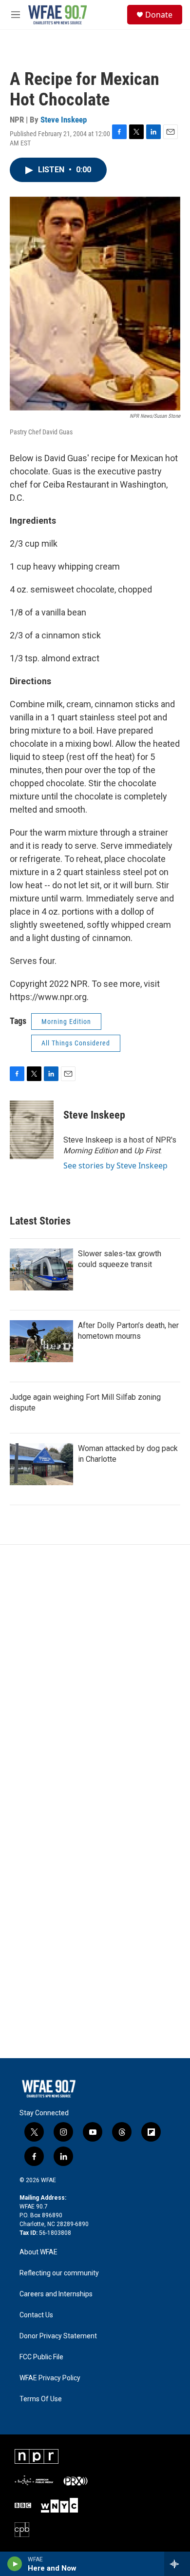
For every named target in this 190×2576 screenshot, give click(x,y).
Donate (159, 15)
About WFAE (38, 2252)
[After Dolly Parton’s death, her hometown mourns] (41, 1341)
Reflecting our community (59, 2273)
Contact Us (36, 2315)
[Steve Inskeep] (32, 1130)
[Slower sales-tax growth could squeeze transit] (41, 1269)
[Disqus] (95, 1676)
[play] (15, 2564)
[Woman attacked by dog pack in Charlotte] (41, 1464)
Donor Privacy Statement (58, 2336)
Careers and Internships (56, 2294)
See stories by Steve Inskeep (115, 1165)
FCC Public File (41, 2357)
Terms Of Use (41, 2399)
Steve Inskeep (64, 120)
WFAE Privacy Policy (50, 2378)
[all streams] (177, 2564)
